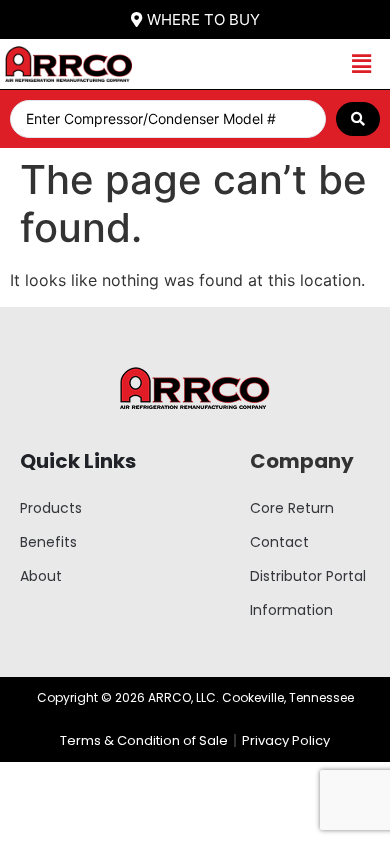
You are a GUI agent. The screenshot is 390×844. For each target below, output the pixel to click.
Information (291, 610)
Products (51, 508)
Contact (279, 542)
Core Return (292, 508)
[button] (361, 64)
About (41, 576)
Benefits (48, 542)
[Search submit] (358, 119)
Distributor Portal (308, 576)
